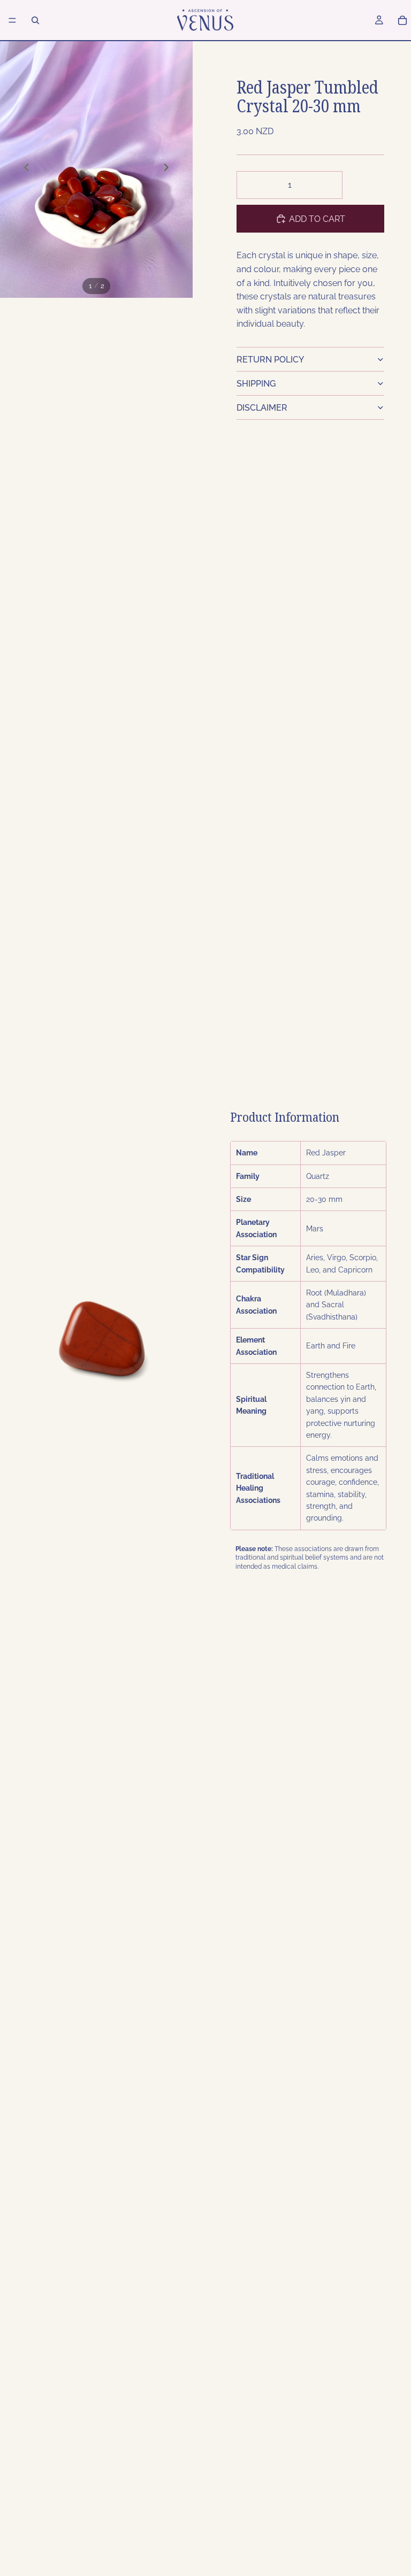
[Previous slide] (27, 169)
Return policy (270, 360)
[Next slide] (166, 169)
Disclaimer (262, 408)
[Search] (35, 20)
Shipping (256, 384)
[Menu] (12, 20)
